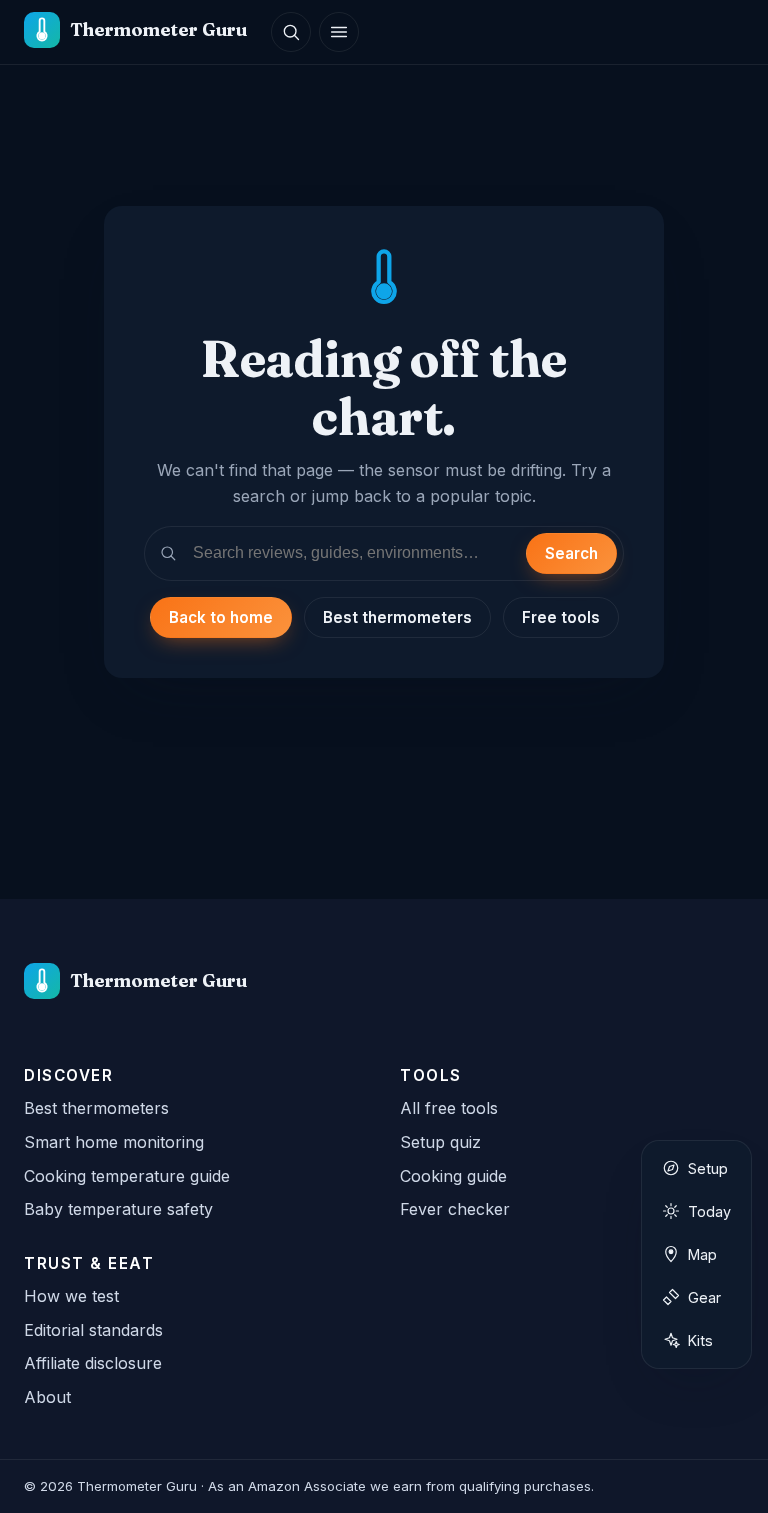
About (47, 1397)
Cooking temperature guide (127, 1176)
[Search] (291, 32)
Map (702, 1254)
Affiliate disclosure (93, 1363)
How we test (71, 1296)
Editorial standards (93, 1330)
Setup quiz (440, 1142)
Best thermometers (397, 617)
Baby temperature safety (118, 1209)
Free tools (561, 617)
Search (571, 553)
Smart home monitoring (114, 1142)
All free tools (449, 1108)
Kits (700, 1340)
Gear (704, 1297)
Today (709, 1211)
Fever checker (455, 1209)
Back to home (221, 617)
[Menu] (339, 32)
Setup (708, 1168)
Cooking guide (453, 1176)
